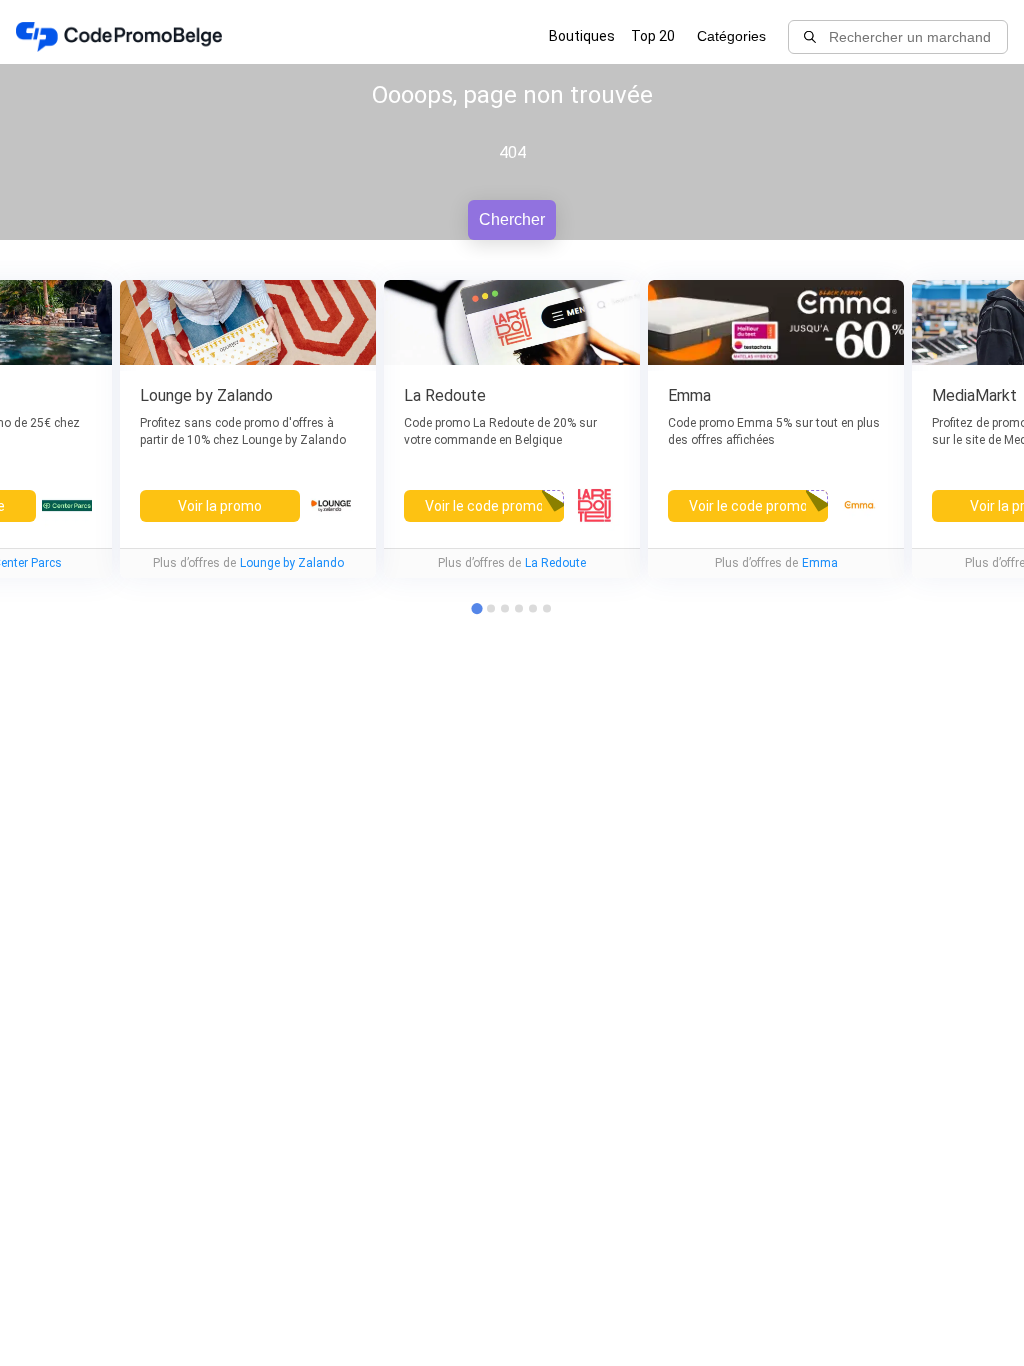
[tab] (491, 608)
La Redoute (555, 563)
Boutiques (582, 36)
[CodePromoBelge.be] (119, 37)
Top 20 (653, 36)
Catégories (731, 36)
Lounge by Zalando (292, 563)
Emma (820, 563)
